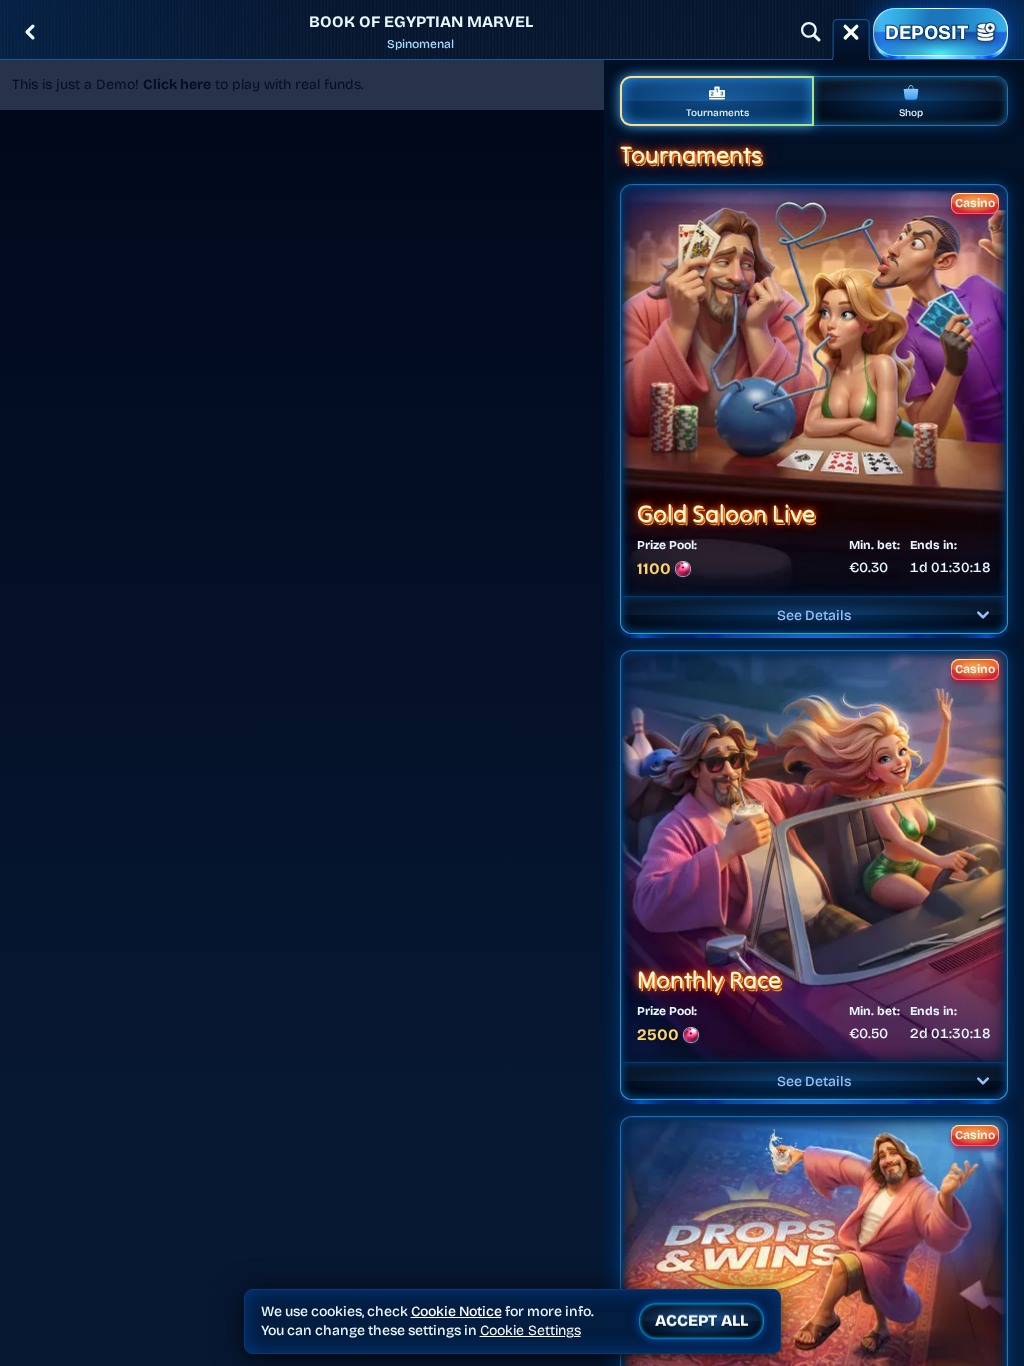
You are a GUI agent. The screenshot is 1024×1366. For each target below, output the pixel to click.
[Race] (851, 32)
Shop (911, 113)
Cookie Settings (530, 1331)
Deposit (926, 32)
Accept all (701, 1320)
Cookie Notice (456, 1311)
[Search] (811, 32)
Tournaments (717, 113)
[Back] (30, 32)
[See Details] (983, 615)
